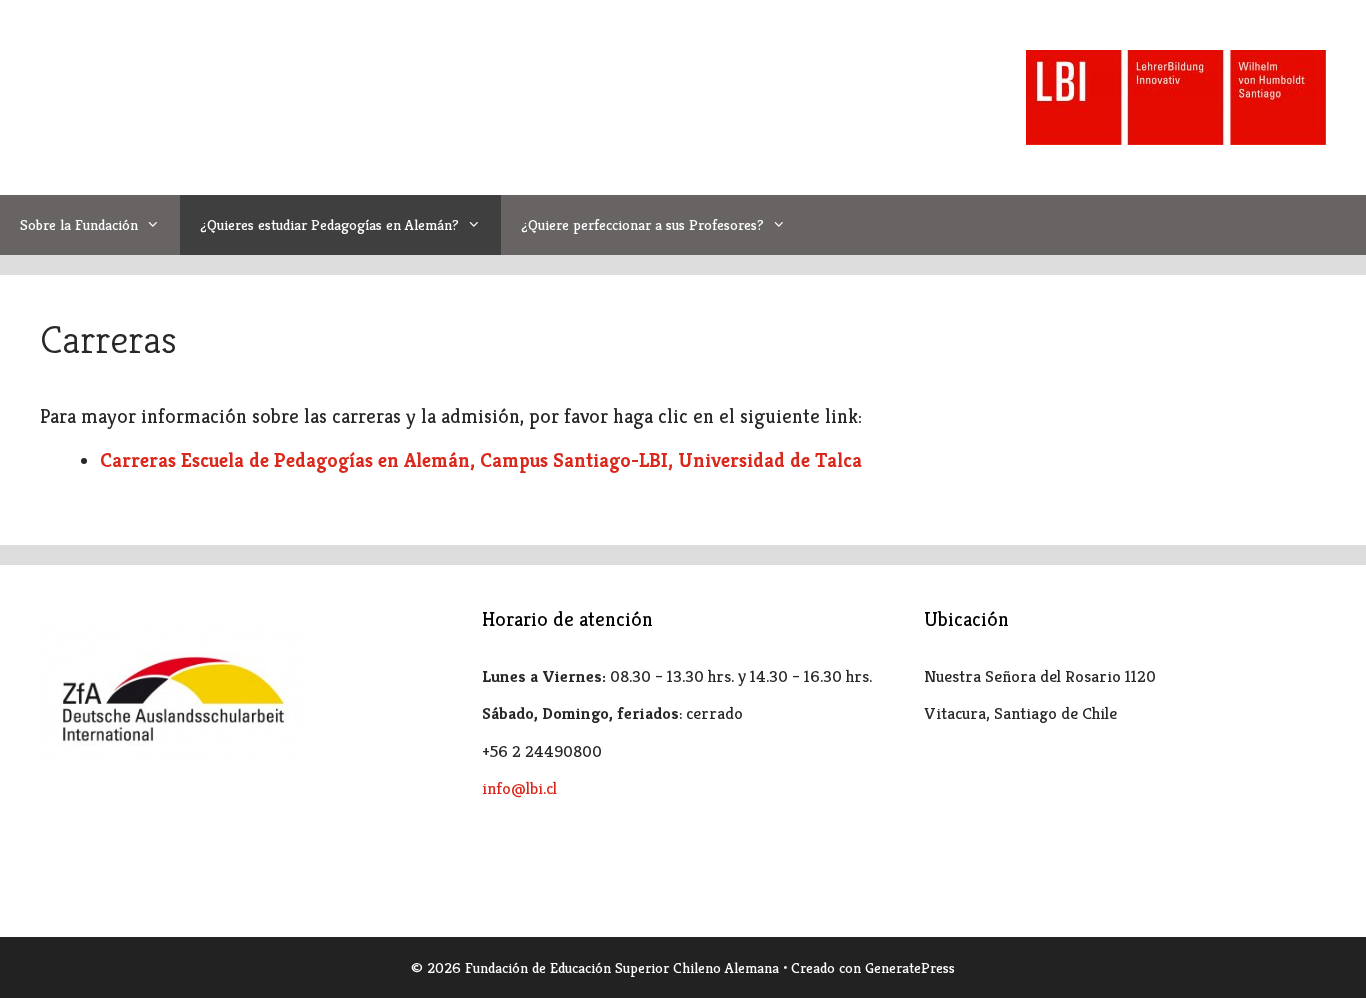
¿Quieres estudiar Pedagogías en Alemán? (329, 224)
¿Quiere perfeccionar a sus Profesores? (642, 224)
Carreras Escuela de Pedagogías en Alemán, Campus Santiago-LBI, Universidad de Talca (481, 460)
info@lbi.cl (519, 788)
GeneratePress (910, 967)
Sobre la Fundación (79, 224)
